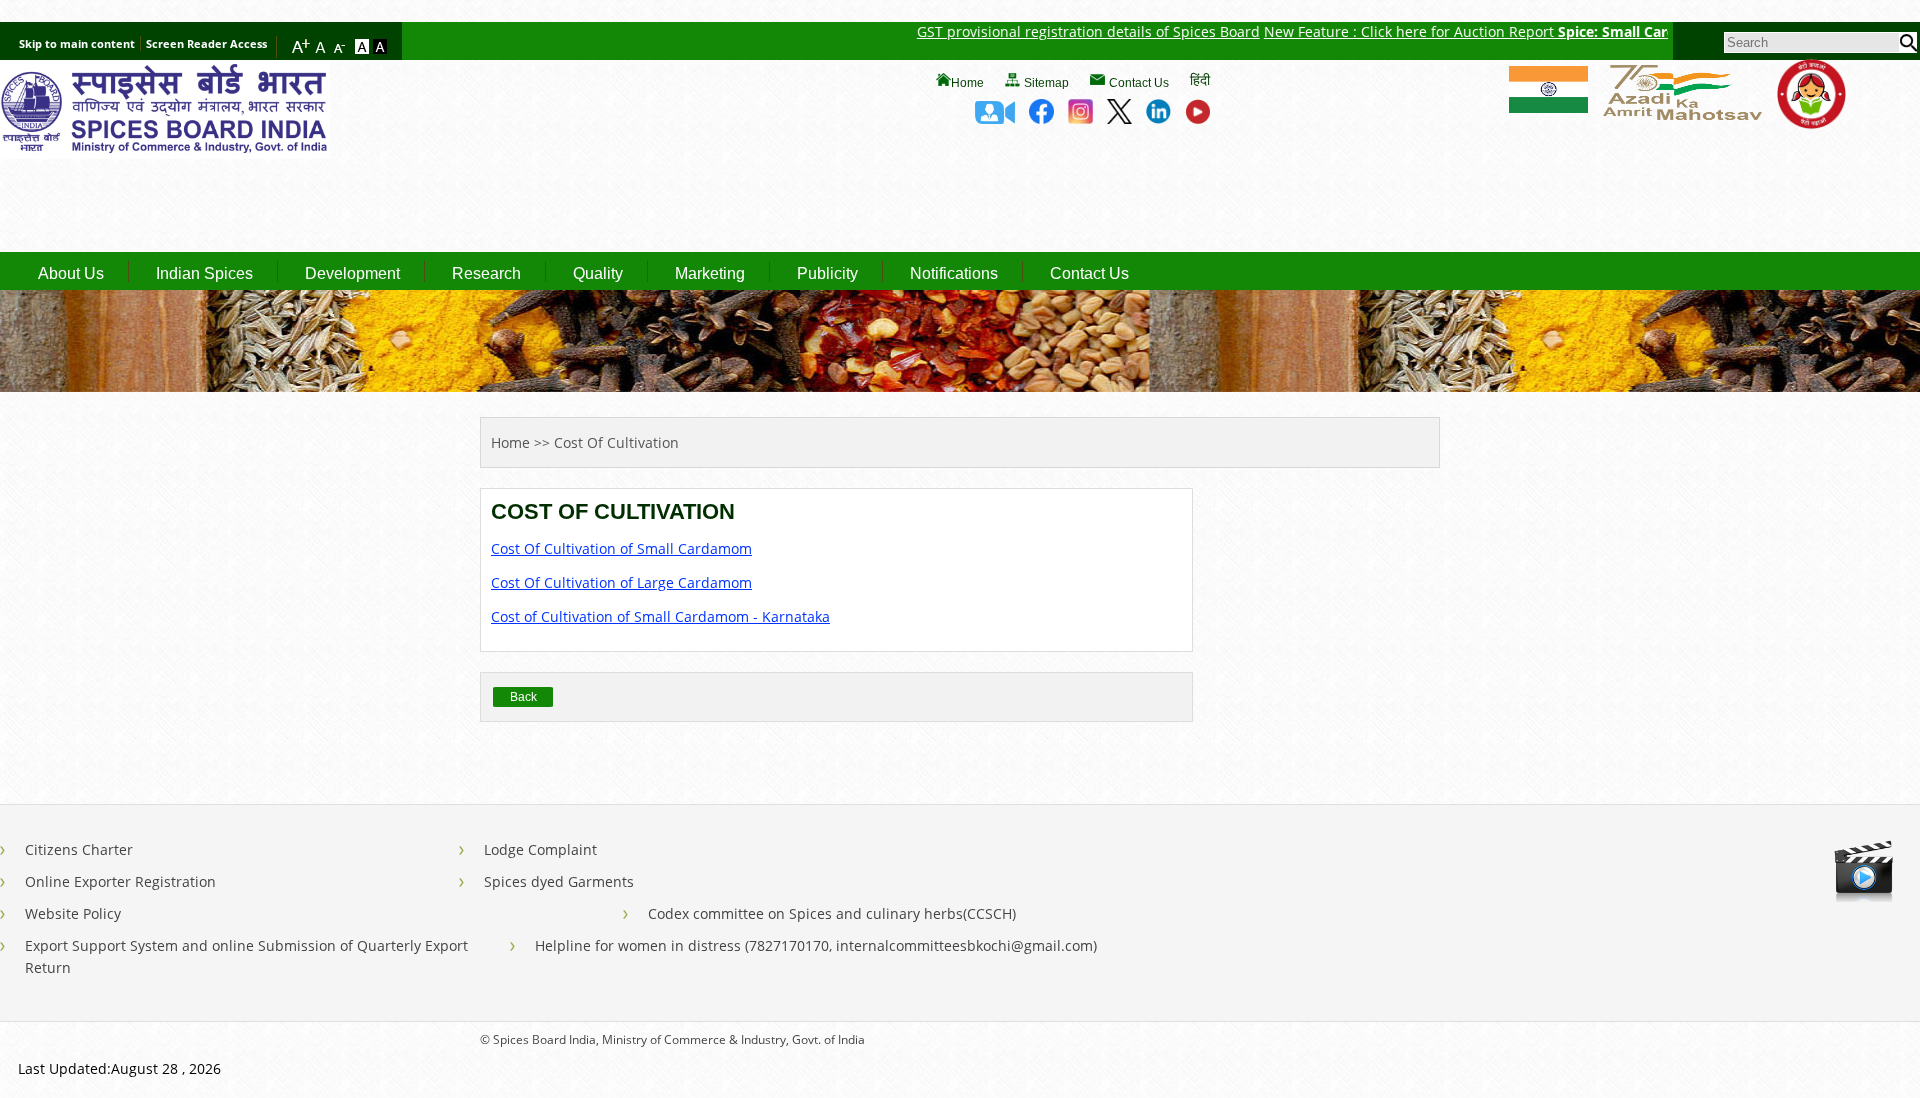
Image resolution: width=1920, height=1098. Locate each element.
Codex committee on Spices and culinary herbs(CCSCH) (832, 913)
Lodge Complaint (540, 849)
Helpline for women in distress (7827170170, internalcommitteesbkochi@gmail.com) (816, 945)
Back (523, 697)
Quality (598, 274)
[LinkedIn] (1158, 118)
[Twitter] (1119, 118)
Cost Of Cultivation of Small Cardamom (621, 548)
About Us (71, 274)
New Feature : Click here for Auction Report (1376, 31)
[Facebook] (1041, 118)
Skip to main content (77, 43)
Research (486, 274)
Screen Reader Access (206, 43)
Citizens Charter (79, 849)
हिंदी (1200, 79)
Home (967, 83)
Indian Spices (204, 274)
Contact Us (1139, 83)
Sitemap (1046, 83)
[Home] (165, 153)
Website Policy (73, 913)
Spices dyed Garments (559, 881)
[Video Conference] (995, 118)
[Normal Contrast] (364, 48)
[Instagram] (1080, 118)
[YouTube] (1197, 118)
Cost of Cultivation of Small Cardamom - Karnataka (660, 616)
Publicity (827, 274)
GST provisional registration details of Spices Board (1053, 31)
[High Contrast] (380, 48)
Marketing (710, 274)
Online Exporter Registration (120, 881)
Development (352, 274)
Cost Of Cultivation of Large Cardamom (621, 582)
